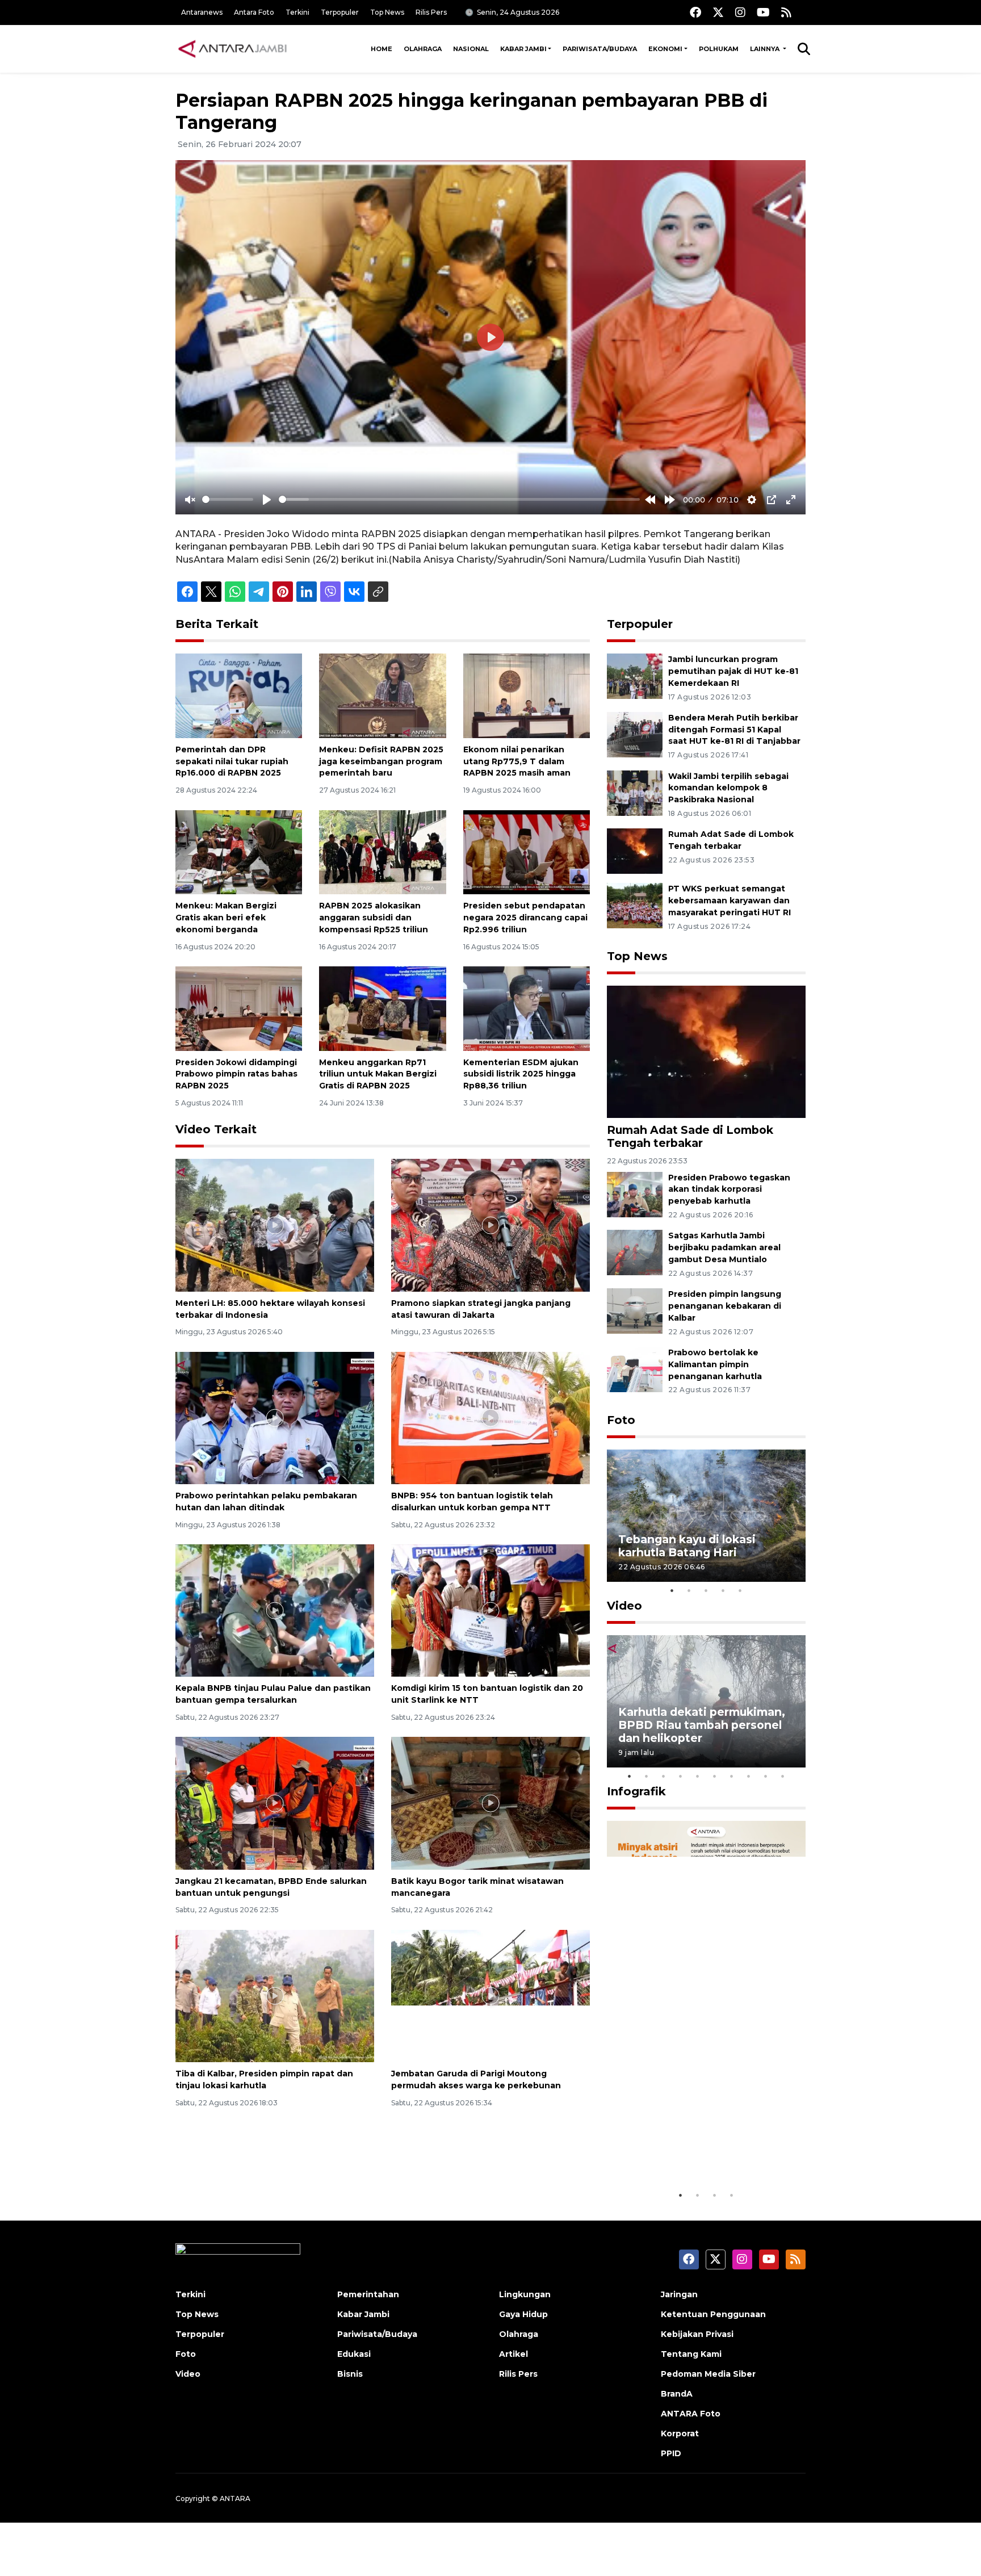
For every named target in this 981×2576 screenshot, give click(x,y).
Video (624, 1606)
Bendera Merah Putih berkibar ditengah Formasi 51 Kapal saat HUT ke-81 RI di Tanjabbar (734, 730)
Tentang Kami (691, 2354)
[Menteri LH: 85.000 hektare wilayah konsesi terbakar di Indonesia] (275, 1224)
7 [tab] (732, 1776)
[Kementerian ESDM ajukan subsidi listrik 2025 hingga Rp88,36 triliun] (527, 1008)
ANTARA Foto (691, 2414)
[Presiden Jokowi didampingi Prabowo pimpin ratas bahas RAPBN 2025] (239, 1008)
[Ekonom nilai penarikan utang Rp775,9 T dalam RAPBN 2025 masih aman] (527, 695)
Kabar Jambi (523, 49)
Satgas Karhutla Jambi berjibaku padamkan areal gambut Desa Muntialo (724, 1247)
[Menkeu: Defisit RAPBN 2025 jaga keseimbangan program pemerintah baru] (382, 695)
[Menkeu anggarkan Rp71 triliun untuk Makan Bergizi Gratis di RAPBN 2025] (382, 1008)
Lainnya (766, 49)
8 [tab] (749, 1776)
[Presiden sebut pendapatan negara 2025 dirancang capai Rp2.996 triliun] (527, 851)
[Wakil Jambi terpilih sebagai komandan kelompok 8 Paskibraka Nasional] (635, 792)
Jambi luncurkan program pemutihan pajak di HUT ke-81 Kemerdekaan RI (733, 671)
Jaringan (679, 2294)
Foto (621, 1420)
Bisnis (350, 2374)
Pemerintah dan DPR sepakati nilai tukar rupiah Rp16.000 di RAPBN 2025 (232, 761)
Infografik (636, 1791)
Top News (387, 12)
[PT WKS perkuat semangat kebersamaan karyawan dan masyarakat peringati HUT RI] (635, 905)
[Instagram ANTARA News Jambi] (740, 12)
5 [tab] (740, 1590)
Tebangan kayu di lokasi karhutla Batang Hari (687, 1546)
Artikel (513, 2354)
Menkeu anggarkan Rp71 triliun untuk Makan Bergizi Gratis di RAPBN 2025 (378, 1074)
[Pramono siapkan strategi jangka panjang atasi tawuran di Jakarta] (491, 1224)
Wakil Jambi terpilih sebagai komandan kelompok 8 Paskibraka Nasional (728, 788)
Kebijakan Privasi (697, 2334)
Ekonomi (665, 49)
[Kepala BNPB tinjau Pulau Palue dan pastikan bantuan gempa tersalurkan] (275, 1610)
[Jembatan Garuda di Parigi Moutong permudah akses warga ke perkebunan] (491, 1995)
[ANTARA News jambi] (232, 49)
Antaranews (202, 12)
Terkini (297, 12)
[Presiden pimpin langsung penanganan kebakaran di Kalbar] (635, 1310)
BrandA (677, 2394)
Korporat (680, 2433)
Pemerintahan (368, 2294)
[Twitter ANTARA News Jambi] (718, 12)
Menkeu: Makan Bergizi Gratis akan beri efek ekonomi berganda (226, 918)
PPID (671, 2453)
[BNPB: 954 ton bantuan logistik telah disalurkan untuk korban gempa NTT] (491, 1417)
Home (381, 49)
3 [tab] (706, 1590)
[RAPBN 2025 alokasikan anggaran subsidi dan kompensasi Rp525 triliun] (382, 851)
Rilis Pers (431, 12)
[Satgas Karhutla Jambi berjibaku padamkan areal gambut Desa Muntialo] (635, 1252)
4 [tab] (723, 1590)
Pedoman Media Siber (708, 2374)
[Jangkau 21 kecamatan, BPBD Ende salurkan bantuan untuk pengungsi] (275, 1802)
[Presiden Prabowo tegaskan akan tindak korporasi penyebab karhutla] (635, 1194)
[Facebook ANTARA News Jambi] (695, 12)
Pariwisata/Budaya (600, 49)
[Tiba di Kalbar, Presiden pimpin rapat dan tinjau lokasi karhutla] (275, 1995)
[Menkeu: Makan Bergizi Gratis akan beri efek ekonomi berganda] (239, 851)
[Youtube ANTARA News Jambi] (763, 12)
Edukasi (354, 2354)
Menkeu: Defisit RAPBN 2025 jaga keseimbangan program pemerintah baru (381, 761)
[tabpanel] (706, 1516)
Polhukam (719, 49)
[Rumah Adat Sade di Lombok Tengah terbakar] (635, 851)
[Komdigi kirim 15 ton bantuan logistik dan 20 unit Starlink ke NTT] (491, 1610)
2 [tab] (689, 1590)
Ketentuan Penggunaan (713, 2314)
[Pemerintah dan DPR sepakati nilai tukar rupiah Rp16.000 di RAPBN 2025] (239, 695)
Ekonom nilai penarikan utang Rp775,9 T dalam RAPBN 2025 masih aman (517, 761)
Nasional (471, 49)
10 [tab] (783, 1776)
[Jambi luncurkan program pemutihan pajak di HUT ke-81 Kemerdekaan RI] (635, 675)
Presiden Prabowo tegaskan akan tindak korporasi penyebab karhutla (729, 1189)
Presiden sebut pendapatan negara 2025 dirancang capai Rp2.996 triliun (525, 918)
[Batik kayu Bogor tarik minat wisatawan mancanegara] (491, 1802)
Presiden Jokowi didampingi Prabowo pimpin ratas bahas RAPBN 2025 (236, 1074)
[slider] (228, 499)
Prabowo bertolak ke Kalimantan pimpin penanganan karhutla (715, 1364)
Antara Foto (254, 12)
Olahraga (423, 49)
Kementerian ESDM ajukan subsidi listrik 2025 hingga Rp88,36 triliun (521, 1074)
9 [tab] (766, 1776)
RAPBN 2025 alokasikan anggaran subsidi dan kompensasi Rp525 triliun (374, 918)
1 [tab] (672, 1590)
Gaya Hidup (523, 2314)
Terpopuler (340, 12)
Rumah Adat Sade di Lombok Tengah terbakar (690, 1136)
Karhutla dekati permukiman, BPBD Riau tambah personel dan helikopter (702, 1725)
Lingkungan (525, 2294)
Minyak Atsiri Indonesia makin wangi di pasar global (705, 2149)
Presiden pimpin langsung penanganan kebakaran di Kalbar (725, 1306)
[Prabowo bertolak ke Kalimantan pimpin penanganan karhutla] (635, 1369)
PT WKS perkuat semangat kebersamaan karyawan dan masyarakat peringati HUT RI (730, 900)
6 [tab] (715, 1776)
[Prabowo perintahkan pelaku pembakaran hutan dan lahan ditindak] (275, 1417)
